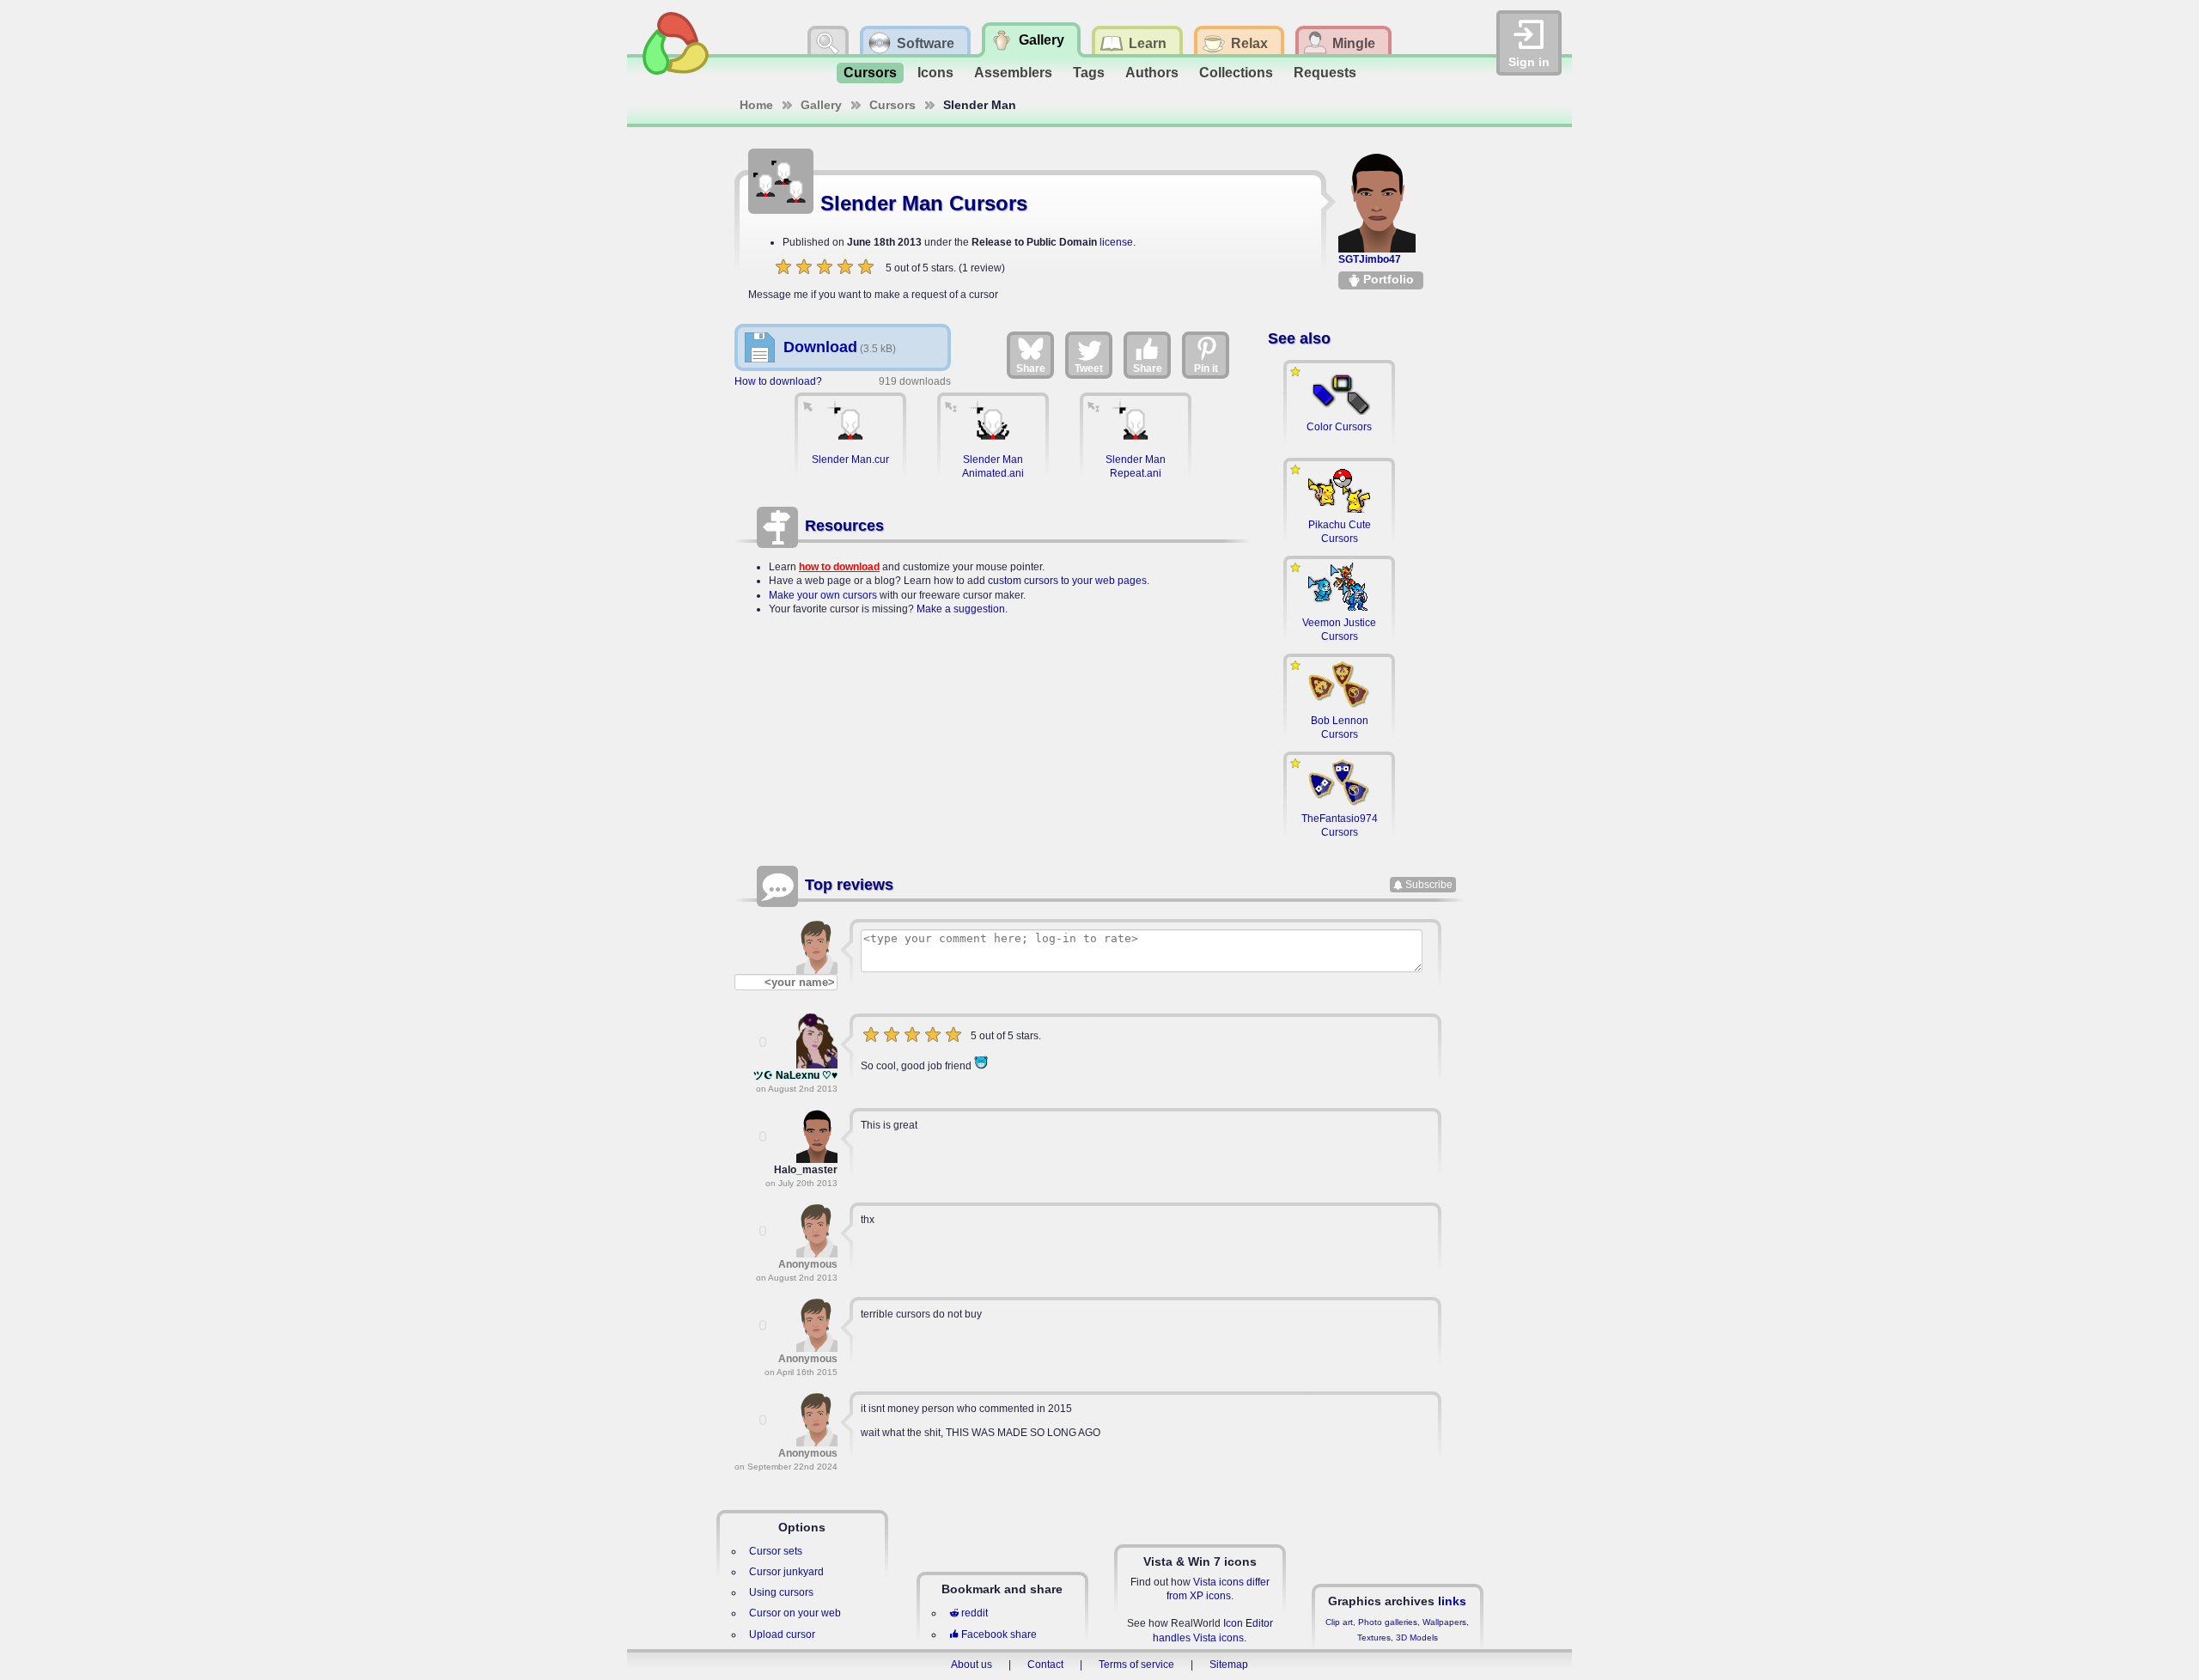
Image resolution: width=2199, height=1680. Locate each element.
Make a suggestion (961, 609)
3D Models (1417, 1637)
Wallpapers (1444, 1622)
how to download (839, 567)
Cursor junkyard (786, 1572)
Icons (935, 73)
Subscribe (1429, 885)
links (1452, 1601)
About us (972, 1665)
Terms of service (1136, 1665)
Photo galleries (1388, 1622)
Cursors (870, 73)
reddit (975, 1613)
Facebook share (999, 1634)
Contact (1045, 1665)
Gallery (821, 105)
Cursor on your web (795, 1613)
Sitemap (1229, 1665)
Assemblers (1013, 73)
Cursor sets (776, 1551)
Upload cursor (782, 1634)
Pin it (1206, 368)
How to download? (778, 381)
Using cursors (781, 1592)
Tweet (1089, 368)
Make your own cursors (823, 595)
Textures (1374, 1637)
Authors (1152, 73)
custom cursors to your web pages (1067, 581)
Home (756, 105)
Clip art (1339, 1622)
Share (1031, 368)
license (1116, 242)
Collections (1236, 73)
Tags (1089, 73)
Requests (1325, 73)
